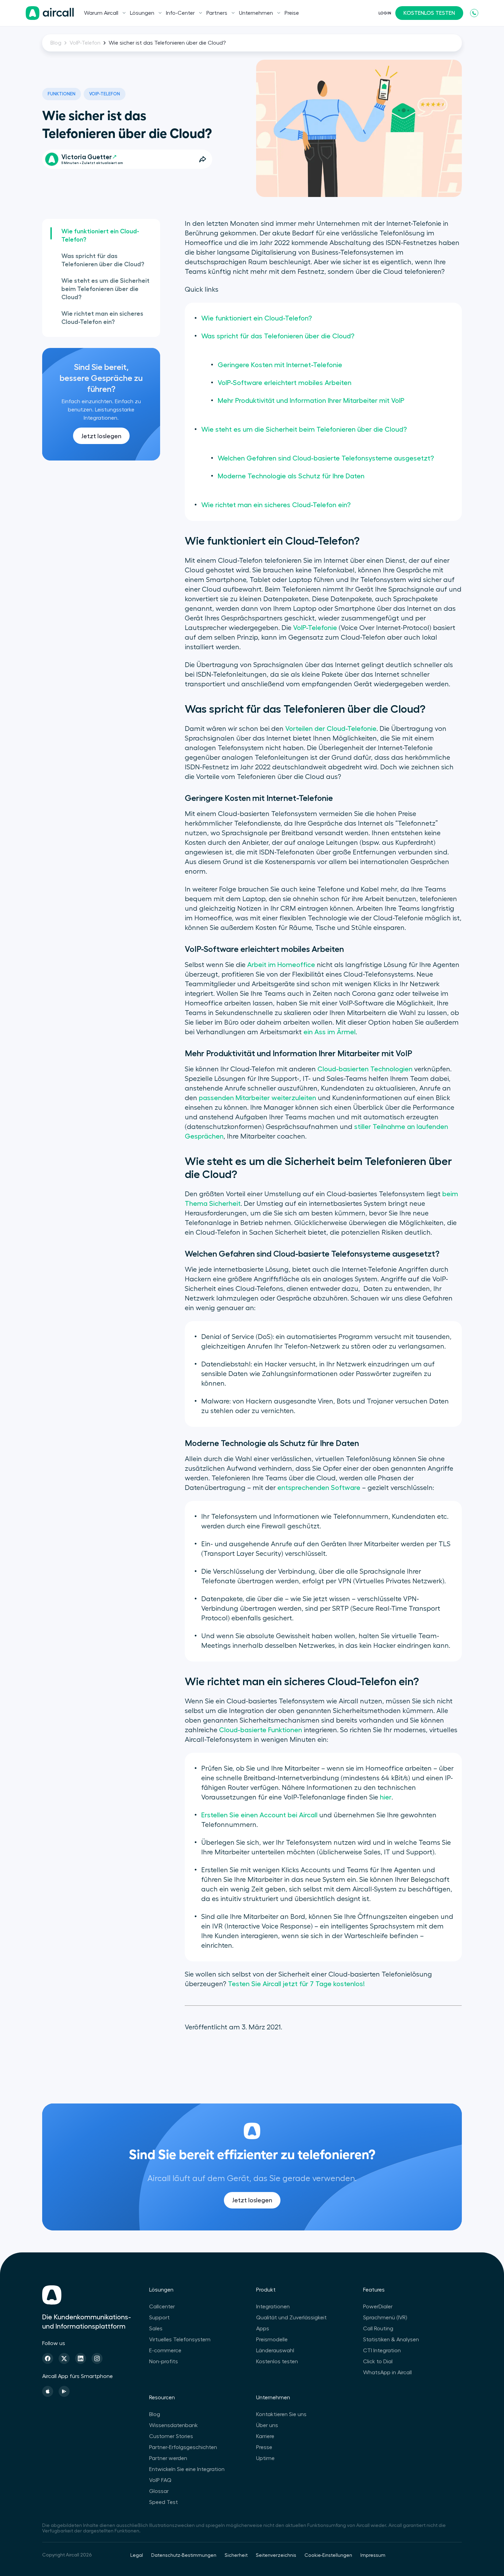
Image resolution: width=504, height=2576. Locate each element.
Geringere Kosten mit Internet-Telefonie (280, 365)
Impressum (373, 2555)
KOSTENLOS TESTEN (429, 13)
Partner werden (168, 2458)
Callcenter (162, 2307)
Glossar (159, 2491)
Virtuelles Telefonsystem (180, 2340)
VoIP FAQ (160, 2480)
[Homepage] (50, 13)
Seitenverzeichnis (276, 2555)
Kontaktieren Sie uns (281, 2414)
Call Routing (378, 2329)
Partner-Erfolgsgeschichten (183, 2447)
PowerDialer (378, 2307)
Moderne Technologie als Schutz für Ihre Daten (291, 476)
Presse (264, 2447)
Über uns (267, 2425)
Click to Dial (378, 2362)
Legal (137, 2555)
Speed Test (164, 2502)
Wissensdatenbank (173, 2425)
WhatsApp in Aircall (387, 2373)
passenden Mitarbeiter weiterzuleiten (257, 1098)
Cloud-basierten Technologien (365, 1069)
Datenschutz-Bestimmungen (184, 2555)
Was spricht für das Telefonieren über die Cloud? (103, 260)
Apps (263, 2329)
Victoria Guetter (87, 157)
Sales (156, 2329)
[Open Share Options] (203, 159)
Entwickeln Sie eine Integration (187, 2469)
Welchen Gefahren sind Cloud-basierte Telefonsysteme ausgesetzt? (326, 458)
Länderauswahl (275, 2351)
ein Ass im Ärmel (329, 1032)
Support (159, 2318)
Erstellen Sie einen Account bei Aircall (259, 1815)
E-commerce (165, 2351)
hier (386, 1797)
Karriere (265, 2436)
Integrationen (273, 2307)
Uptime (265, 2458)
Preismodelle (272, 2340)
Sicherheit (236, 2555)
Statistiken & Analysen (391, 2340)
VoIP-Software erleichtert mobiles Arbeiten (285, 383)
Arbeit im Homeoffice (281, 965)
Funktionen (62, 94)
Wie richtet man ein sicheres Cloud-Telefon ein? (102, 318)
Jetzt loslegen (101, 436)
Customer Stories (171, 2436)
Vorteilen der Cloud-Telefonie (331, 729)
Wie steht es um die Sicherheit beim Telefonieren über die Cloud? (105, 289)
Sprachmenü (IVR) (385, 2318)
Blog (56, 43)
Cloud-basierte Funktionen (261, 1730)
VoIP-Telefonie (315, 628)
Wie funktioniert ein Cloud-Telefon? (100, 235)
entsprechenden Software (319, 1488)
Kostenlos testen (277, 2362)
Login (385, 13)
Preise (292, 13)
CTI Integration (382, 2351)
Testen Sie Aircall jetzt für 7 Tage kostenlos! (296, 1984)
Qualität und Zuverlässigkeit (291, 2318)
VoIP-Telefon (85, 43)
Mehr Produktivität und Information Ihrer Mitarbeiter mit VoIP (311, 401)
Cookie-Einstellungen (328, 2555)
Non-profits (164, 2362)
